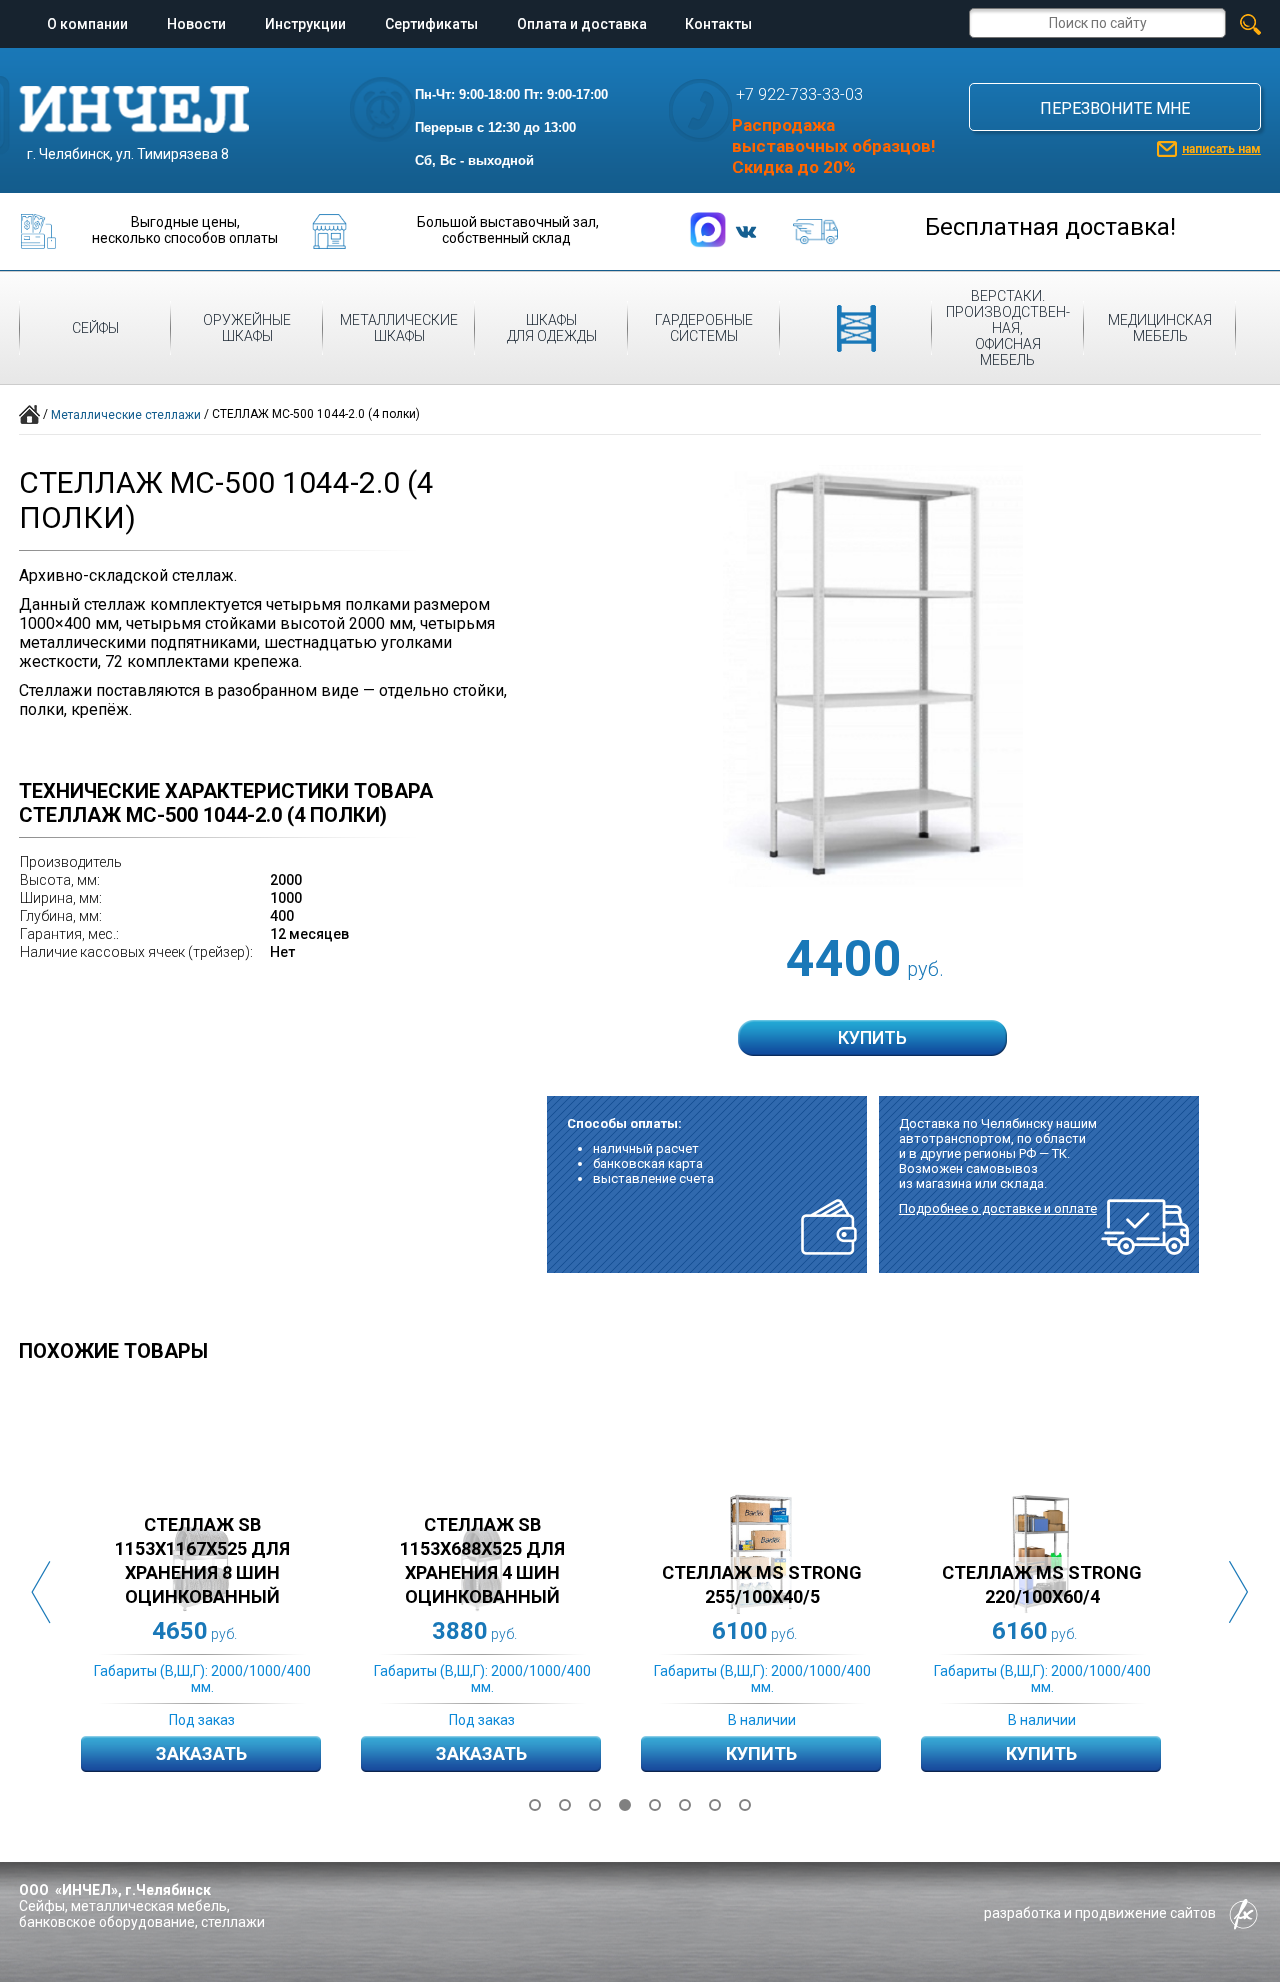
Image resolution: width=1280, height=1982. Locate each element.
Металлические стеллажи (126, 415)
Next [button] (1239, 1592)
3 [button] (595, 1805)
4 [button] (625, 1805)
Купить (761, 1753)
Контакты (718, 24)
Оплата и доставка (582, 24)
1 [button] (535, 1805)
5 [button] (655, 1805)
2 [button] (565, 1805)
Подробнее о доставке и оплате (998, 1208)
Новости (196, 24)
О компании (87, 24)
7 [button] (715, 1805)
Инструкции (305, 24)
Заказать (201, 1753)
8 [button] (745, 1805)
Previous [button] (41, 1592)
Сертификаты (431, 24)
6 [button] (685, 1805)
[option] (221, 1592)
